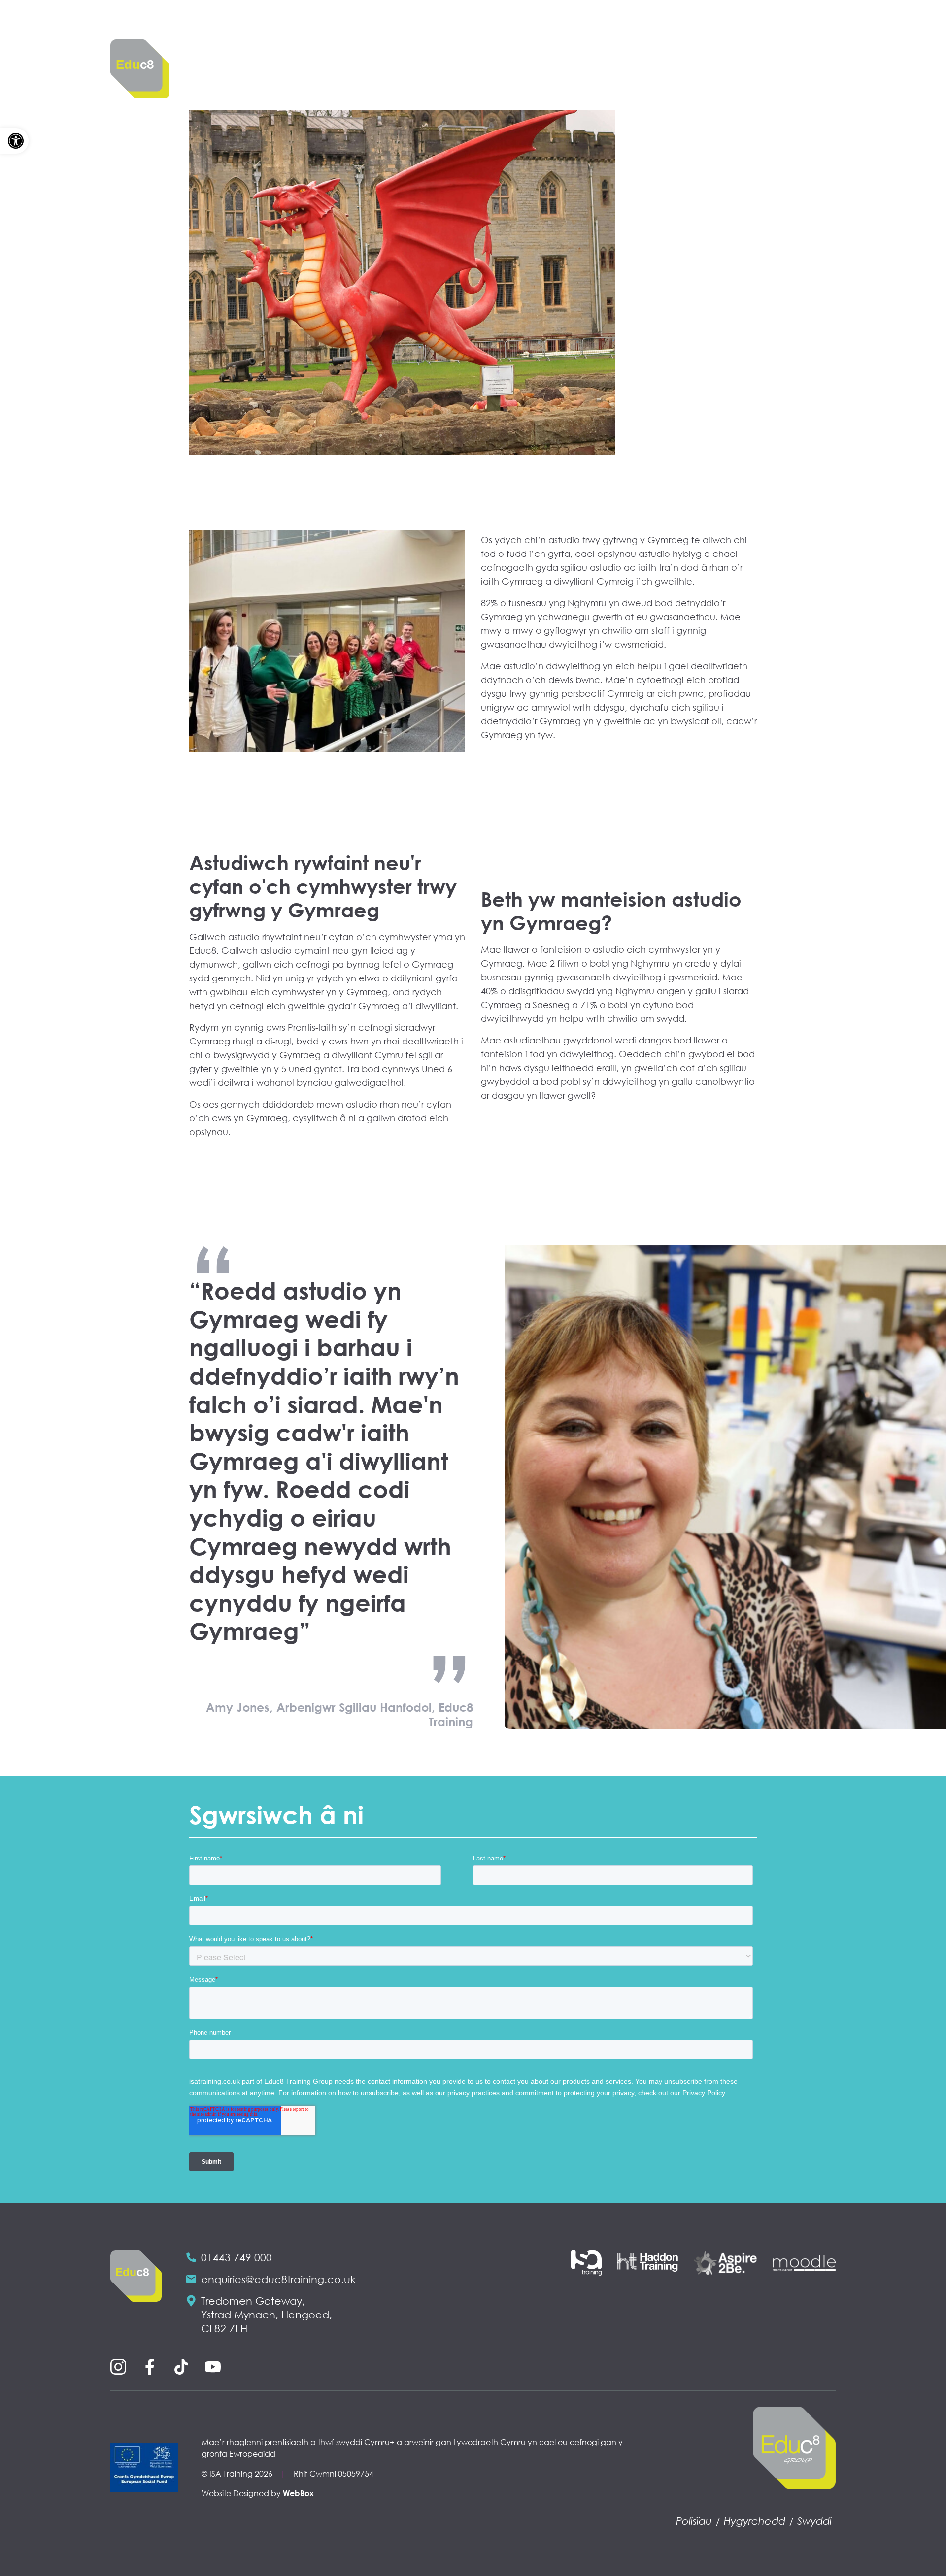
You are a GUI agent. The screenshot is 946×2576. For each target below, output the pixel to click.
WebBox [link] (298, 2493)
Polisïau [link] (694, 2521)
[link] (14, 141)
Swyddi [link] (814, 2521)
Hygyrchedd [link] (755, 2521)
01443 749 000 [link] (236, 2257)
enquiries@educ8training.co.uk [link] (278, 2279)
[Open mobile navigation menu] (820, 50)
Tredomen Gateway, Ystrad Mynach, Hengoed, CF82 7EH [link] (267, 2315)
